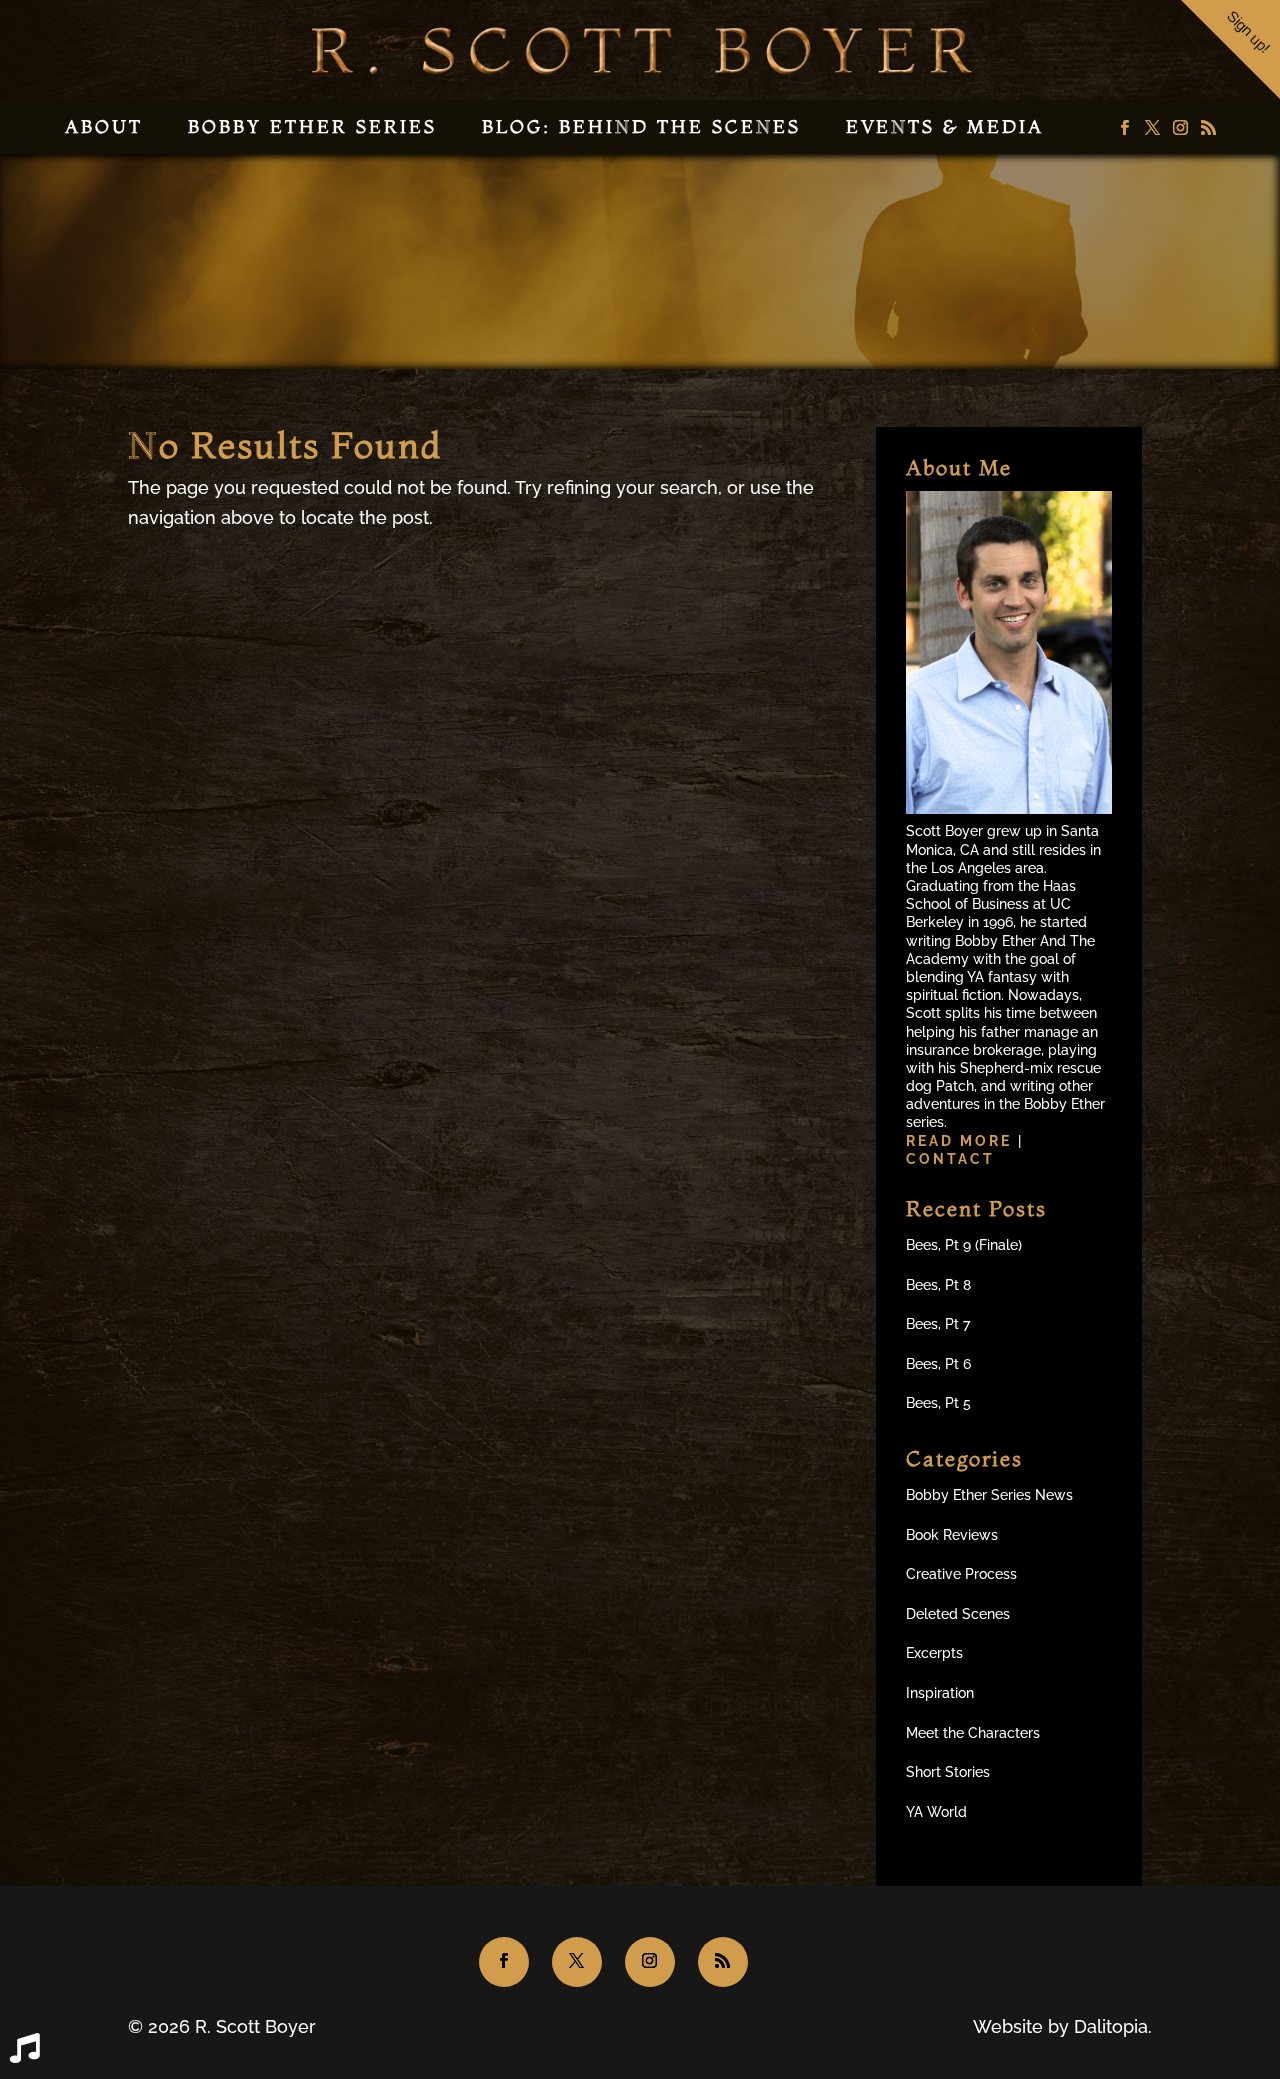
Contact (950, 1159)
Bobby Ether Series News (989, 1495)
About (104, 126)
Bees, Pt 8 (938, 1285)
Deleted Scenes (958, 1614)
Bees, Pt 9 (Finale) (964, 1245)
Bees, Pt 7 (938, 1324)
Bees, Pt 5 (938, 1403)
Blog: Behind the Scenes (641, 126)
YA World (936, 1812)
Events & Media (945, 126)
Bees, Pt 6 (938, 1364)
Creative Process (961, 1574)
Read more (962, 1141)
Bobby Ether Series (312, 126)
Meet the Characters (973, 1733)
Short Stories (948, 1772)
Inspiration (940, 1693)
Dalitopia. (1113, 2026)
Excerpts (934, 1653)
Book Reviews (952, 1535)
